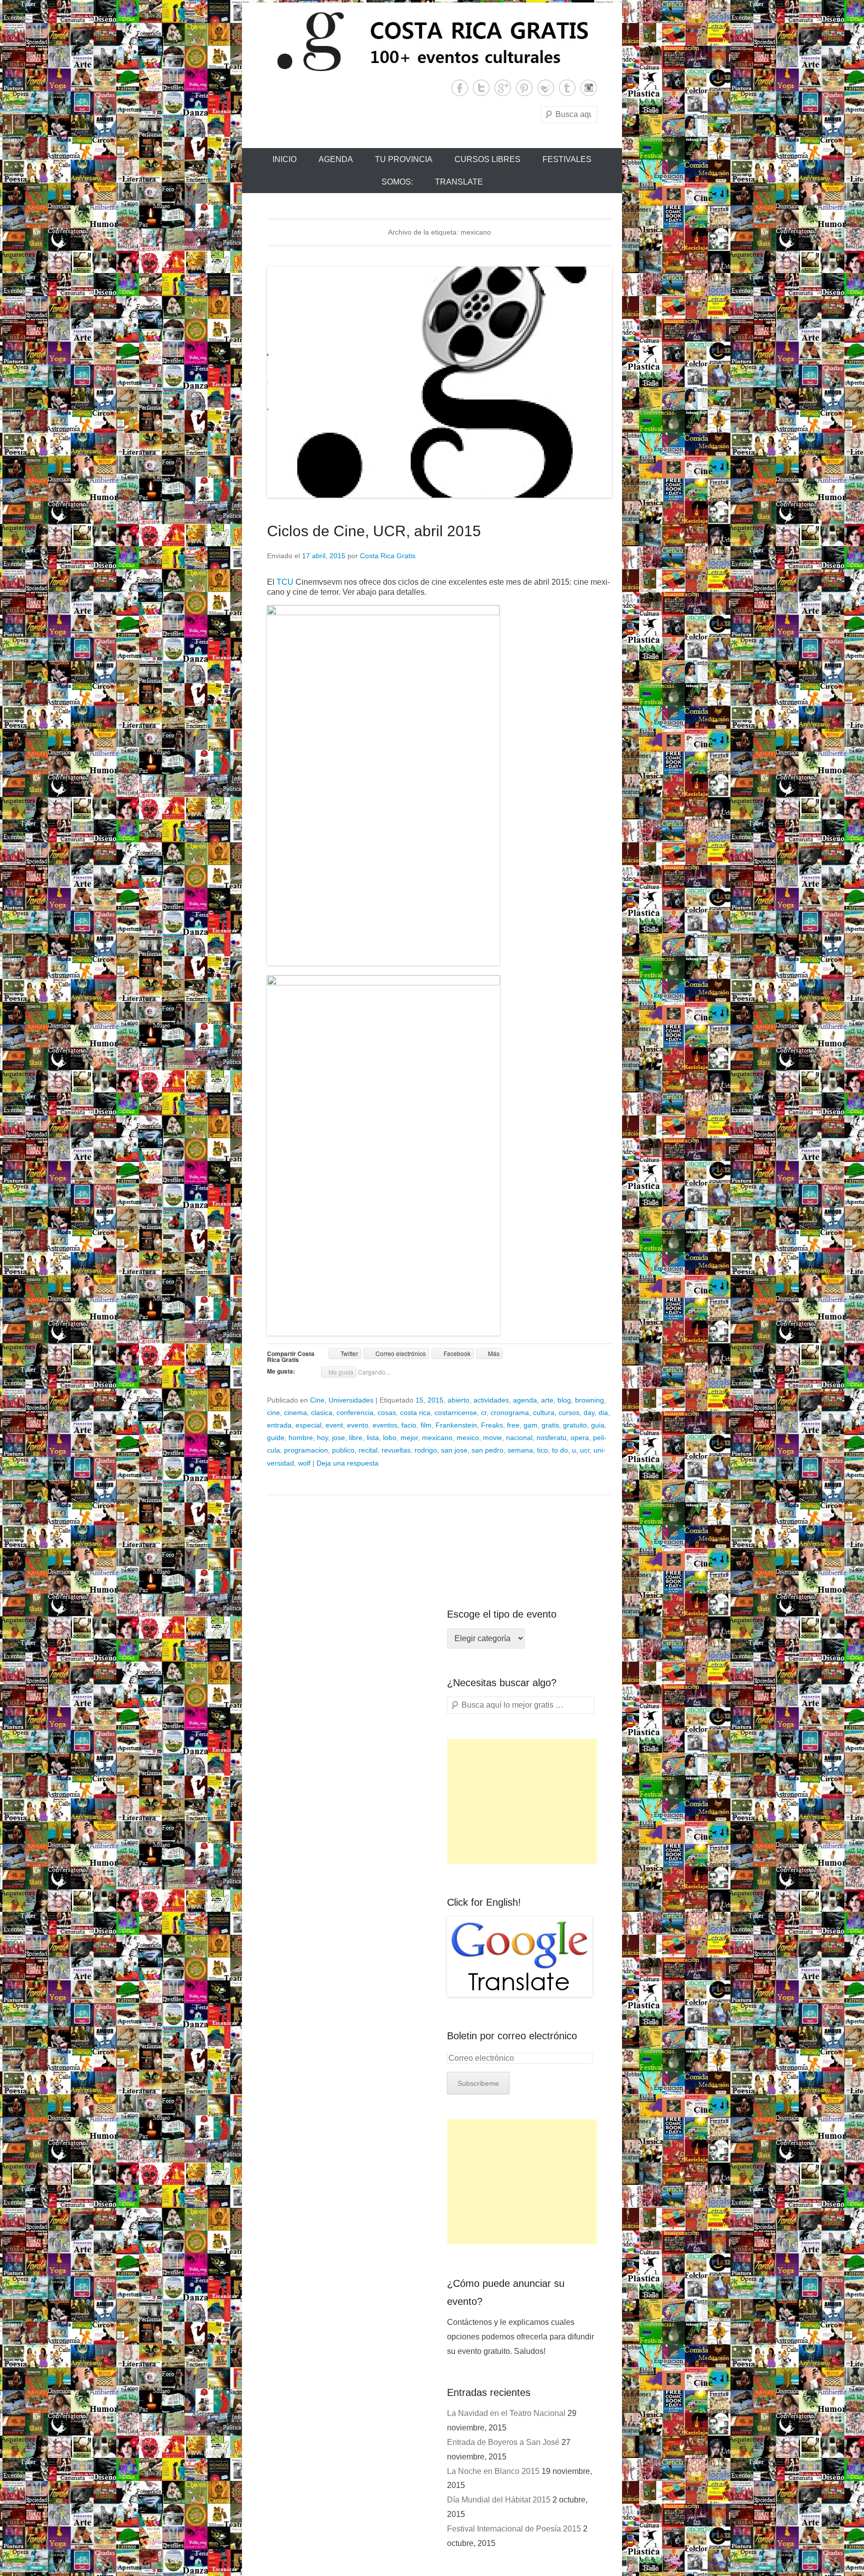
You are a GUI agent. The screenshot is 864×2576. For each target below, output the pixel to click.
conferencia (355, 1413)
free (513, 1425)
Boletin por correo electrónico (512, 2036)
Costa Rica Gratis (388, 556)
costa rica (415, 1413)
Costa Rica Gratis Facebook (460, 88)
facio (409, 1425)
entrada (279, 1425)
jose (338, 1438)
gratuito (575, 1425)
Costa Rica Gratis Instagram (589, 88)
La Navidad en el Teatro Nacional (506, 2413)
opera (580, 1438)
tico (542, 1450)
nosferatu (551, 1438)
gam (530, 1425)
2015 (435, 1400)
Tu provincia (404, 159)
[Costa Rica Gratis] (432, 41)
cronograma (510, 1413)
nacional (519, 1438)
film (426, 1425)
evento (358, 1425)
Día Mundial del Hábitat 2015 (499, 2500)
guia (598, 1425)
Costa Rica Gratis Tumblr (567, 88)
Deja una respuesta (347, 1463)
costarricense (456, 1413)
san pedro (487, 1450)
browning (589, 1400)
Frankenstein (456, 1425)
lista (373, 1438)
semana (520, 1450)
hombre (301, 1438)
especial (308, 1425)
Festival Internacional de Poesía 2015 (514, 2529)
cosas (387, 1413)
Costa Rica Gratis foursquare (546, 88)
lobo (390, 1438)
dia (603, 1413)
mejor (409, 1438)
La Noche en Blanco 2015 (493, 2471)
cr (484, 1413)
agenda (525, 1400)
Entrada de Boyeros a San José (503, 2442)
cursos (569, 1413)
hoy (322, 1438)
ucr (585, 1450)
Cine (317, 1400)
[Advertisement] (522, 1801)
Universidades (351, 1400)
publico (343, 1450)
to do (560, 1450)
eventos (385, 1425)
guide (276, 1438)
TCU (286, 582)
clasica (322, 1413)
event (334, 1425)
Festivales (567, 159)
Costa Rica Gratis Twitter (481, 88)
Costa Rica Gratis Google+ (503, 88)
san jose (454, 1450)
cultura (544, 1413)
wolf (304, 1463)
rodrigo (426, 1450)
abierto (458, 1400)
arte (547, 1400)
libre (356, 1438)
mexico (468, 1438)
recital (368, 1450)
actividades (491, 1400)
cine (273, 1413)
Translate (459, 182)
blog (564, 1400)
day (589, 1413)
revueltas (396, 1450)
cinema (295, 1413)
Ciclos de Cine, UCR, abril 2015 (374, 531)
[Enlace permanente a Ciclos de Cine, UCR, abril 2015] (439, 382)
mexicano (437, 1438)
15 (419, 1400)
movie (492, 1438)
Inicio (284, 159)
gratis (550, 1425)
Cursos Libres (487, 159)
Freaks (492, 1425)
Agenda (336, 159)
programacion (306, 1450)
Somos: (397, 182)
